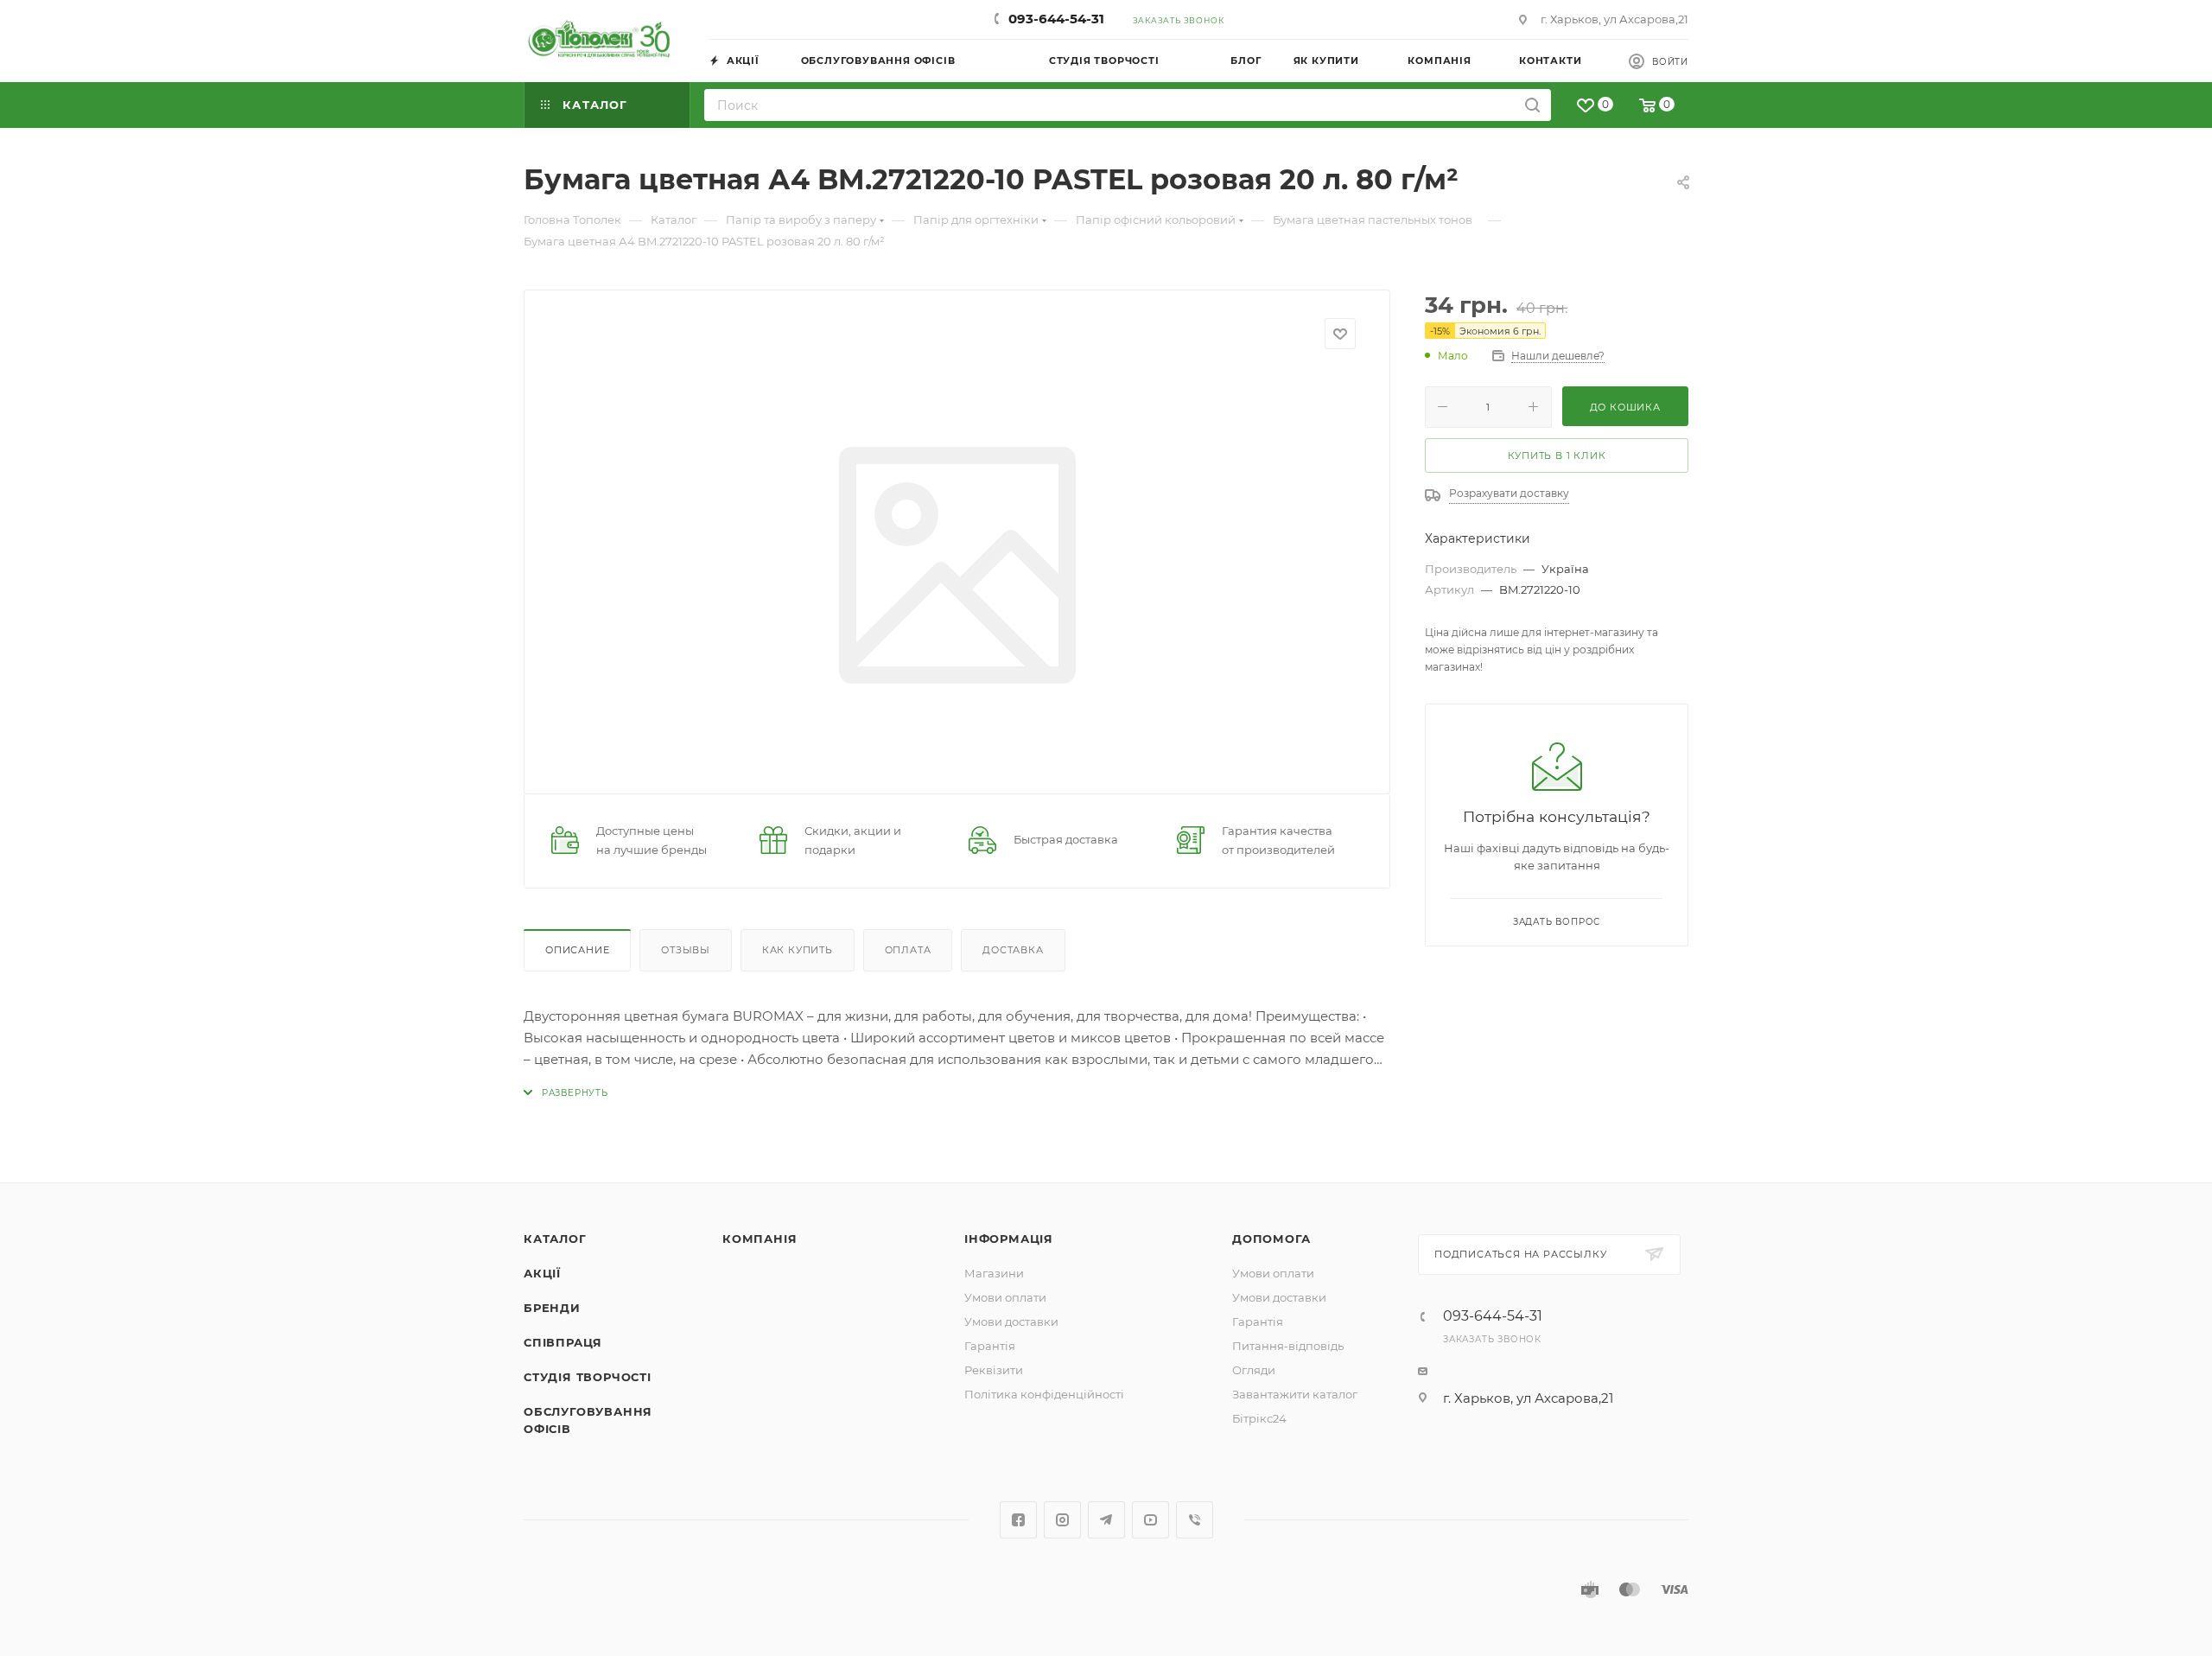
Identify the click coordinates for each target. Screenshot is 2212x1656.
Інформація (1009, 1239)
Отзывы (686, 950)
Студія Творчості (588, 1377)
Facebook (1018, 1520)
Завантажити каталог (1295, 1394)
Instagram (1062, 1520)
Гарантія (990, 1346)
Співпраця (563, 1342)
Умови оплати (1005, 1297)
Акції (542, 1273)
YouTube (1150, 1520)
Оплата (908, 950)
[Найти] (1532, 105)
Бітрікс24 (1259, 1418)
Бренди (552, 1308)
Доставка (1013, 950)
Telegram (1106, 1520)
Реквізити (994, 1370)
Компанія (760, 1239)
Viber (1195, 1520)
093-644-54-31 (1056, 19)
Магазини (994, 1273)
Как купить (798, 950)
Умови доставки (1011, 1322)
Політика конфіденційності (1044, 1394)
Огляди (1254, 1370)
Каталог (555, 1239)
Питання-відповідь (1288, 1346)
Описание (577, 950)
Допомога (1271, 1239)
